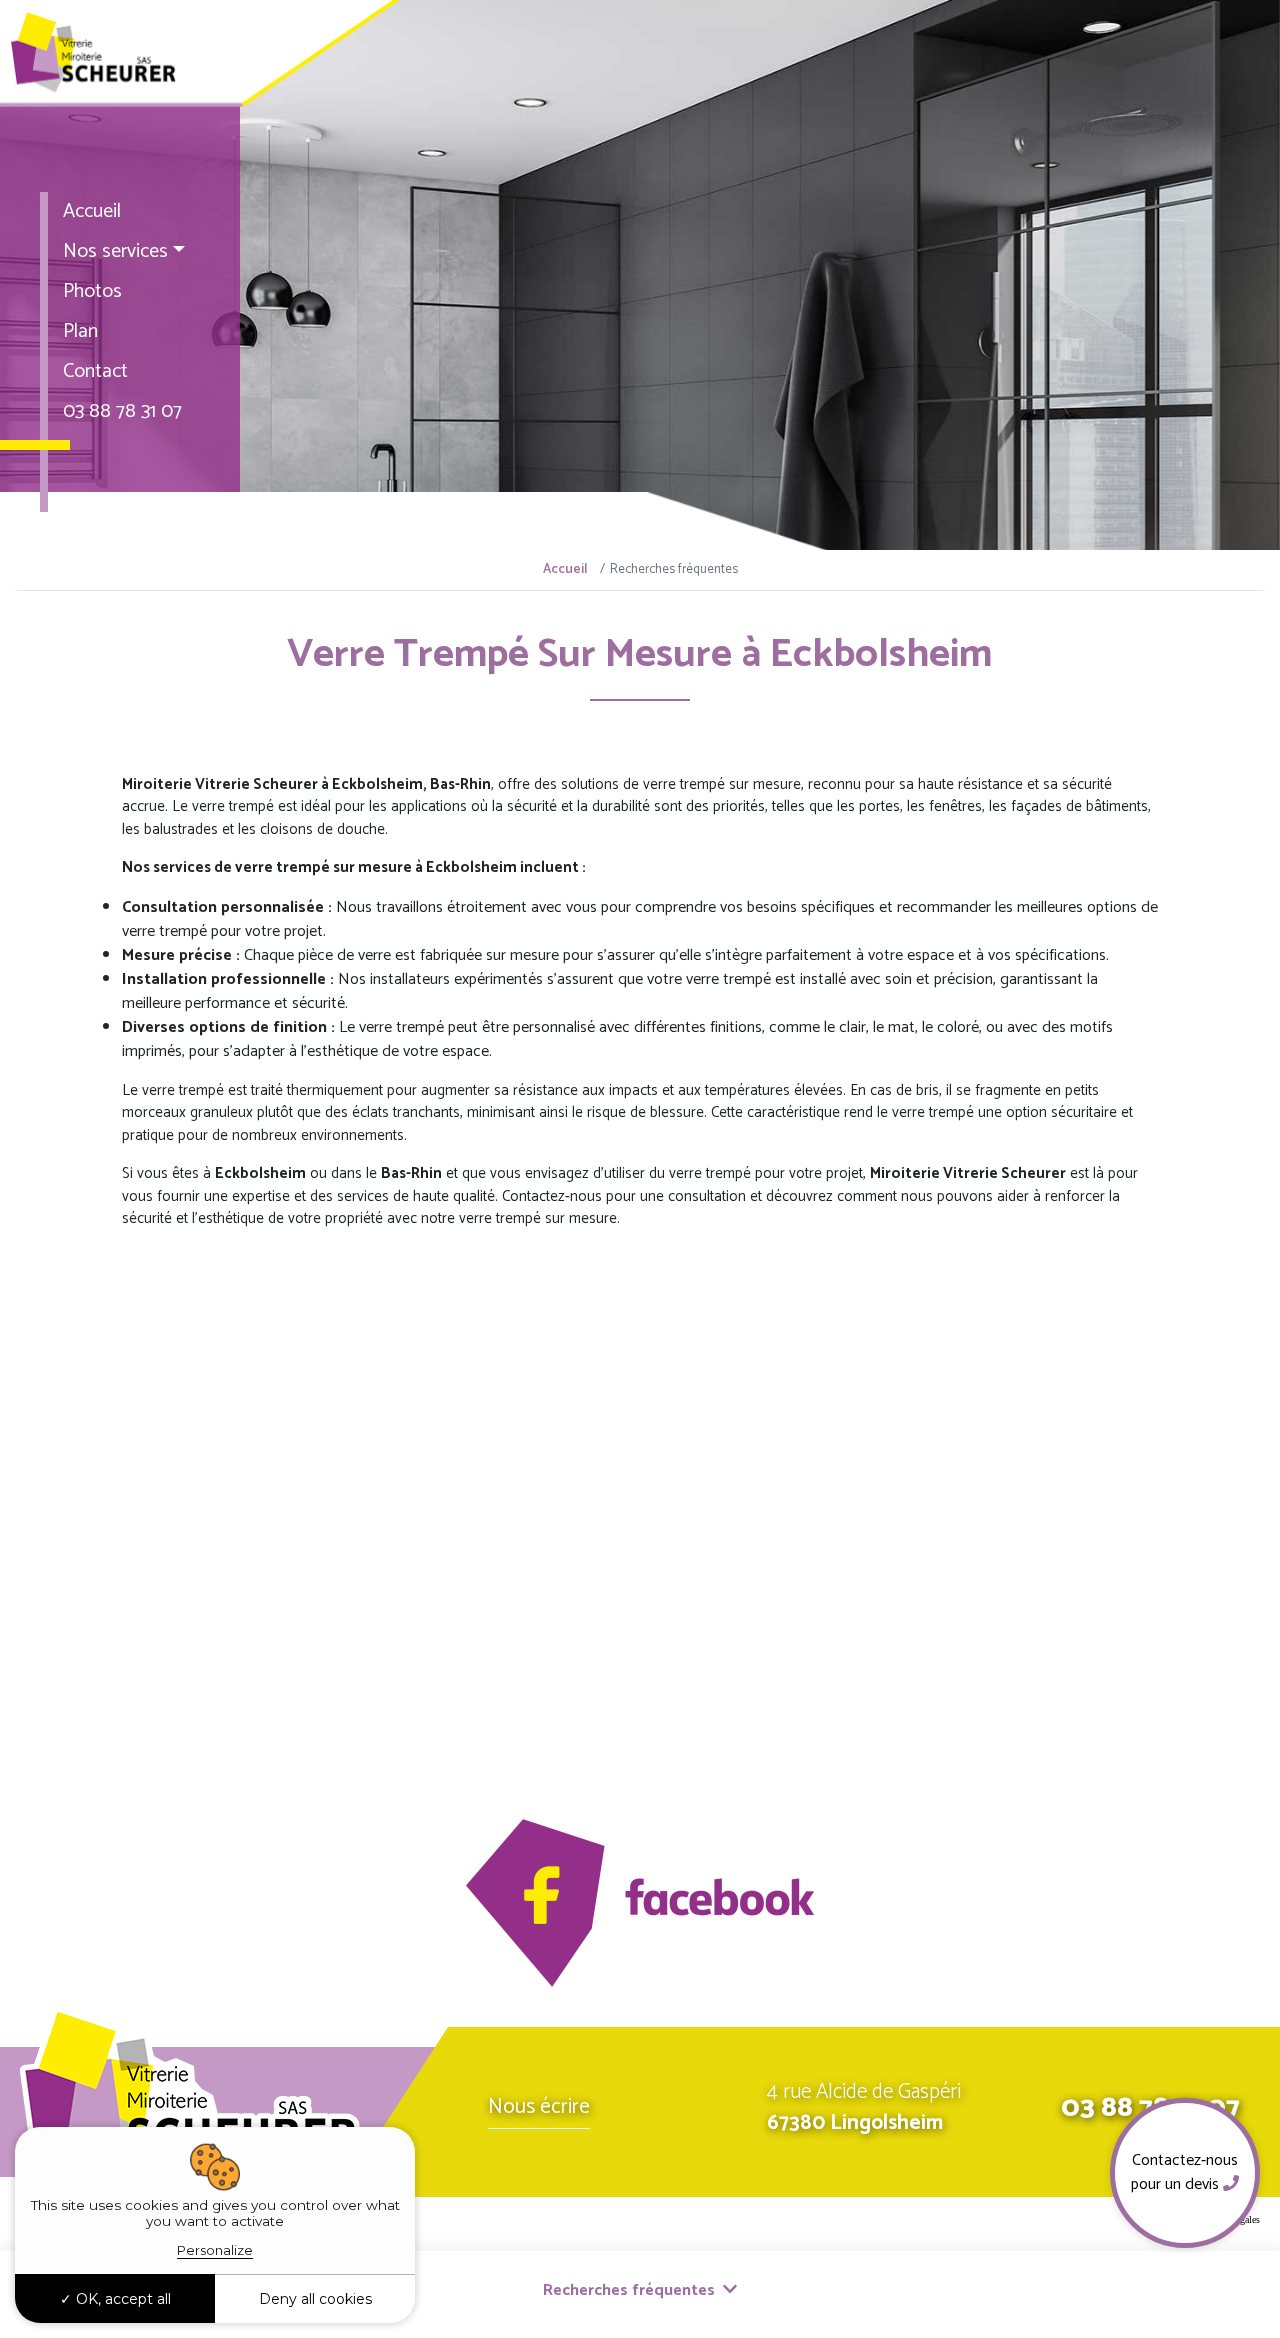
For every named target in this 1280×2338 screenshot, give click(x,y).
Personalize (215, 2250)
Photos (92, 291)
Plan (80, 331)
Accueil (92, 211)
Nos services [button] (115, 251)
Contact (95, 371)
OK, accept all (121, 2299)
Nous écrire (539, 2107)
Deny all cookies (315, 2299)
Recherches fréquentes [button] (631, 2290)
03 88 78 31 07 (122, 411)
